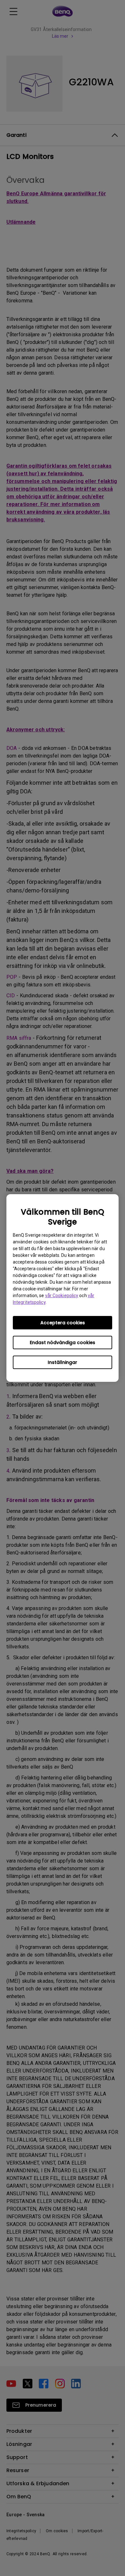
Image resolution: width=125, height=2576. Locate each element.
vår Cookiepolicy (62, 1296)
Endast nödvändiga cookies (63, 1342)
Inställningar (63, 1362)
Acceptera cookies (63, 1323)
